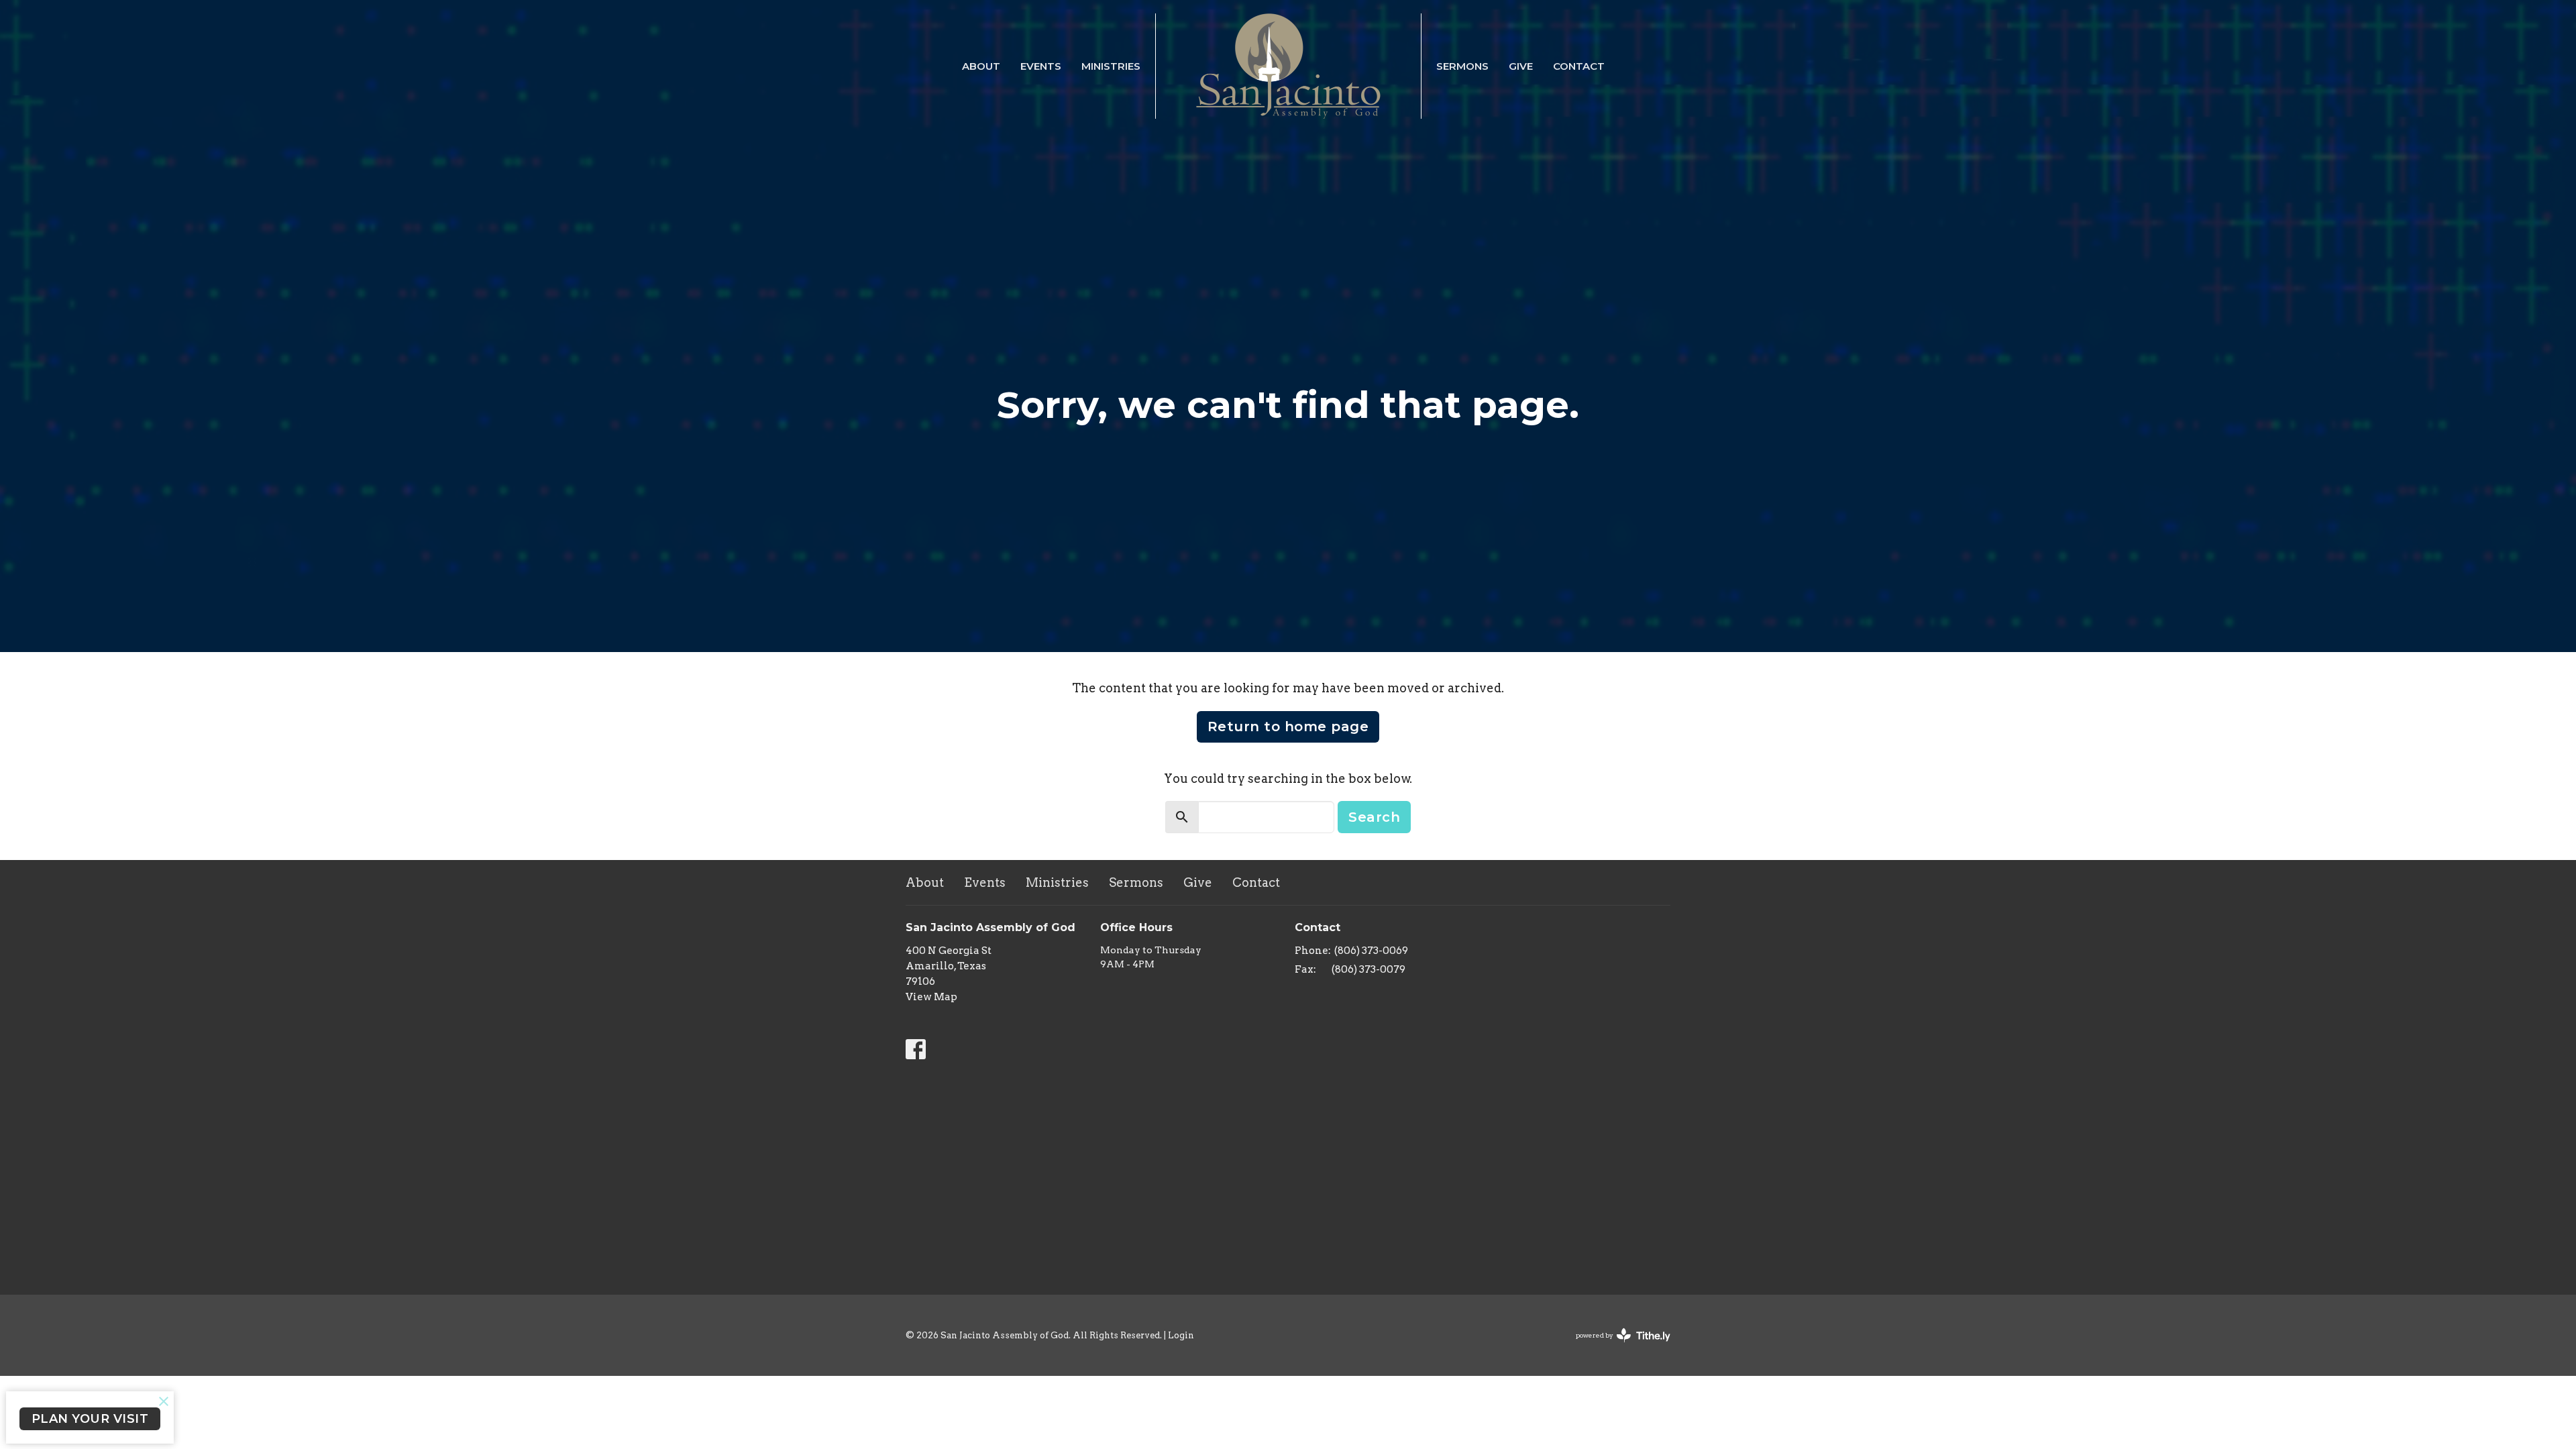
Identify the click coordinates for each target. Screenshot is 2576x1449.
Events (1041, 66)
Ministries (1111, 66)
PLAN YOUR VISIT (90, 1419)
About (981, 66)
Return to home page (1288, 727)
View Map (931, 997)
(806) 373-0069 (1371, 951)
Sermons (1462, 66)
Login (1181, 1335)
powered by (1616, 1347)
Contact (1579, 66)
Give (1521, 66)
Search (1374, 817)
